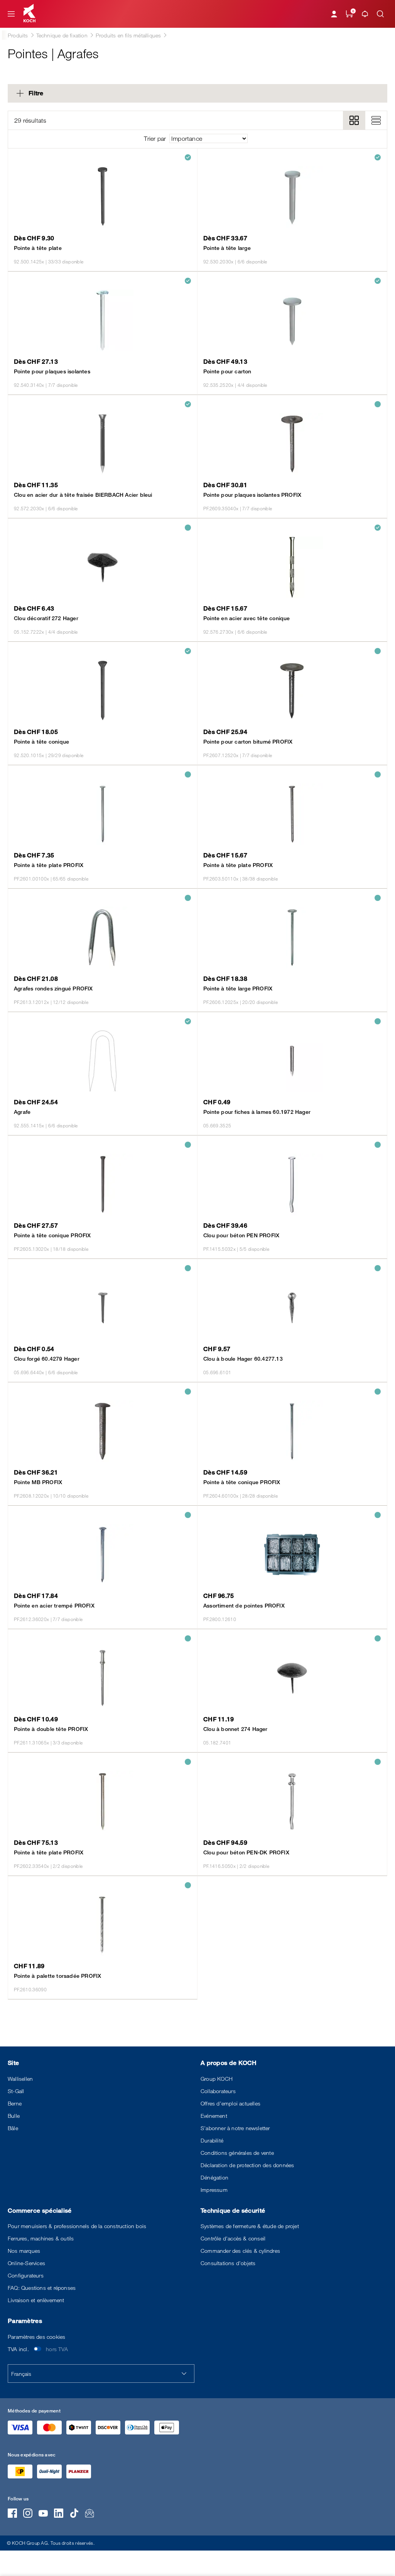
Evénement (214, 2116)
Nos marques (24, 2251)
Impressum (214, 2190)
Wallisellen (20, 2079)
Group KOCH (217, 2079)
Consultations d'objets (228, 2263)
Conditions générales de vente (237, 2153)
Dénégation (214, 2177)
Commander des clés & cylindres (240, 2251)
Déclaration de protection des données (247, 2165)
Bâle (13, 2128)
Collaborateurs (218, 2091)
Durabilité (212, 2140)
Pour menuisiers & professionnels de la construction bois (77, 2226)
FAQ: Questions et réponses (42, 2288)
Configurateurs (26, 2275)
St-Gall (16, 2091)
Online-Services (26, 2263)
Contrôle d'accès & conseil (233, 2238)
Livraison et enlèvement (36, 2300)
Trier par (155, 138)
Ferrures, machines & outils (41, 2238)
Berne (15, 2103)
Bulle (14, 2116)
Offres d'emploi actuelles (230, 2103)
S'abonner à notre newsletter (235, 2128)
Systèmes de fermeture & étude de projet (250, 2226)
